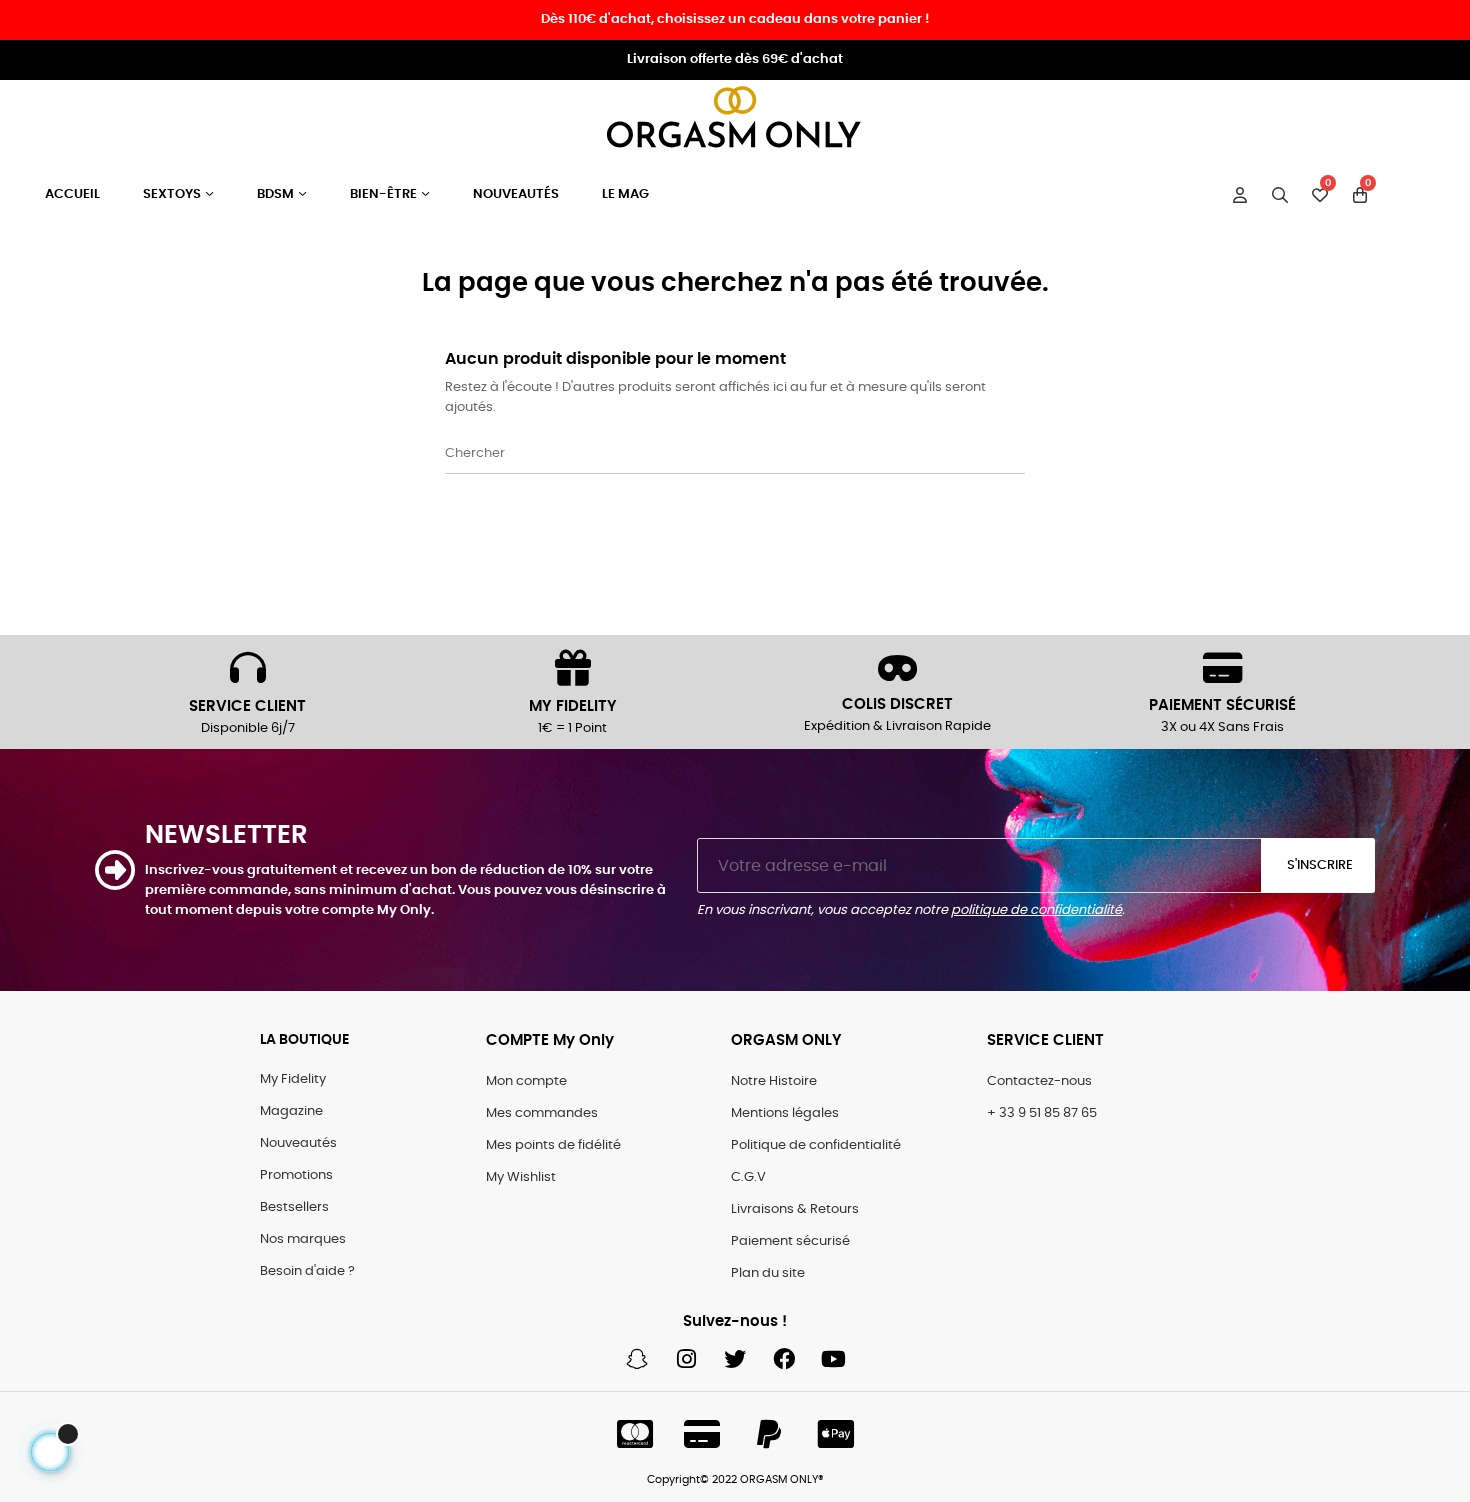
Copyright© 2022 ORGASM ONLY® (735, 1479)
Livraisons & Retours (795, 1209)
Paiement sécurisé (790, 1241)
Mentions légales (785, 1113)
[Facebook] (784, 1359)
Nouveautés (298, 1143)
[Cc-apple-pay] (836, 1434)
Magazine (291, 1111)
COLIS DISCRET (897, 704)
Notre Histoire (774, 1081)
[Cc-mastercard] (635, 1434)
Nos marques (303, 1239)
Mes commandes (542, 1113)
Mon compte (526, 1081)
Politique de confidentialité (816, 1145)
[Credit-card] (702, 1434)
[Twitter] (735, 1359)
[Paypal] (769, 1434)
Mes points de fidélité (553, 1145)
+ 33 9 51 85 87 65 (1042, 1113)
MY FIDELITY (573, 706)
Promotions (296, 1175)
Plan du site (768, 1273)
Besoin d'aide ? (307, 1271)
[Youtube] (833, 1359)
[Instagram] (686, 1359)
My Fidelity (293, 1079)
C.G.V (748, 1177)
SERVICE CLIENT (247, 706)
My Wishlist (521, 1177)
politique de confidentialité (1036, 910)
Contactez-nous (1039, 1081)
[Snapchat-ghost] (637, 1359)
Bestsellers (294, 1207)
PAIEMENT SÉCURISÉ (1222, 705)
